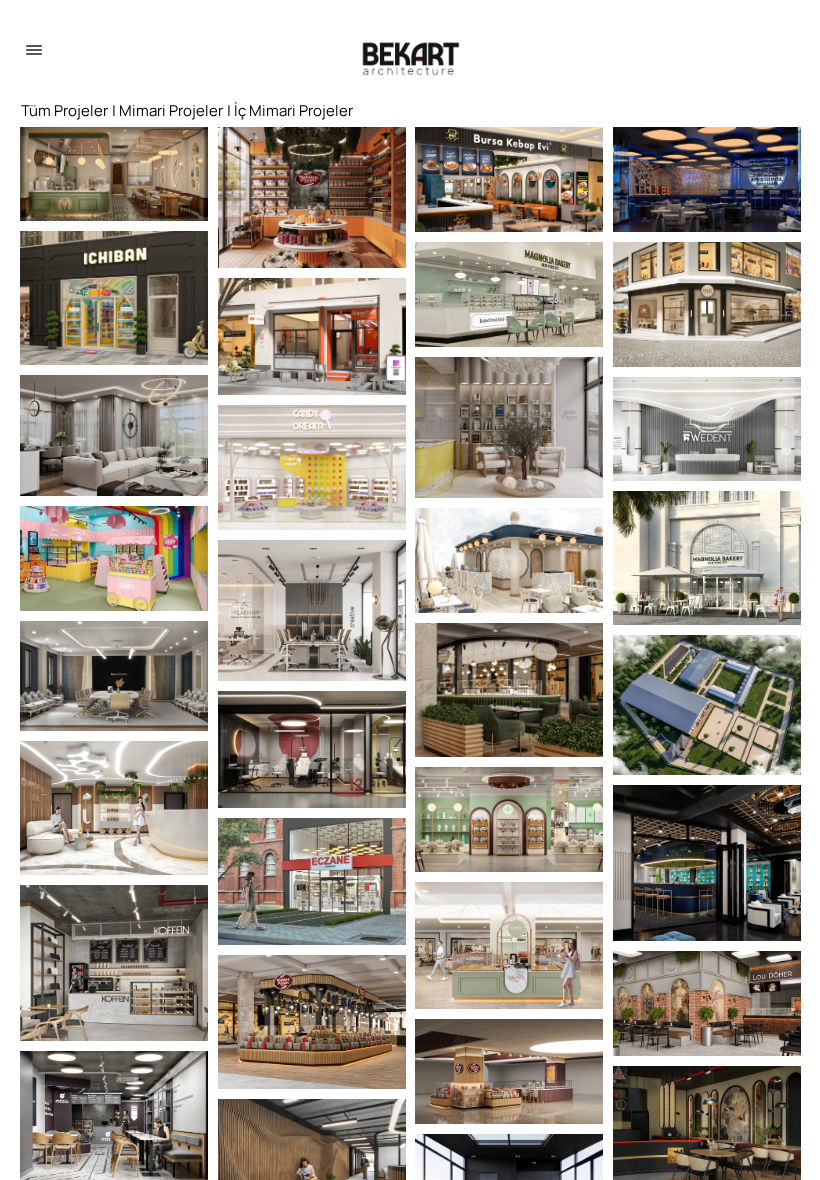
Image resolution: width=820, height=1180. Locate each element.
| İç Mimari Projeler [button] (290, 110)
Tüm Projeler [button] (64, 110)
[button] (114, 174)
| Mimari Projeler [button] (167, 110)
